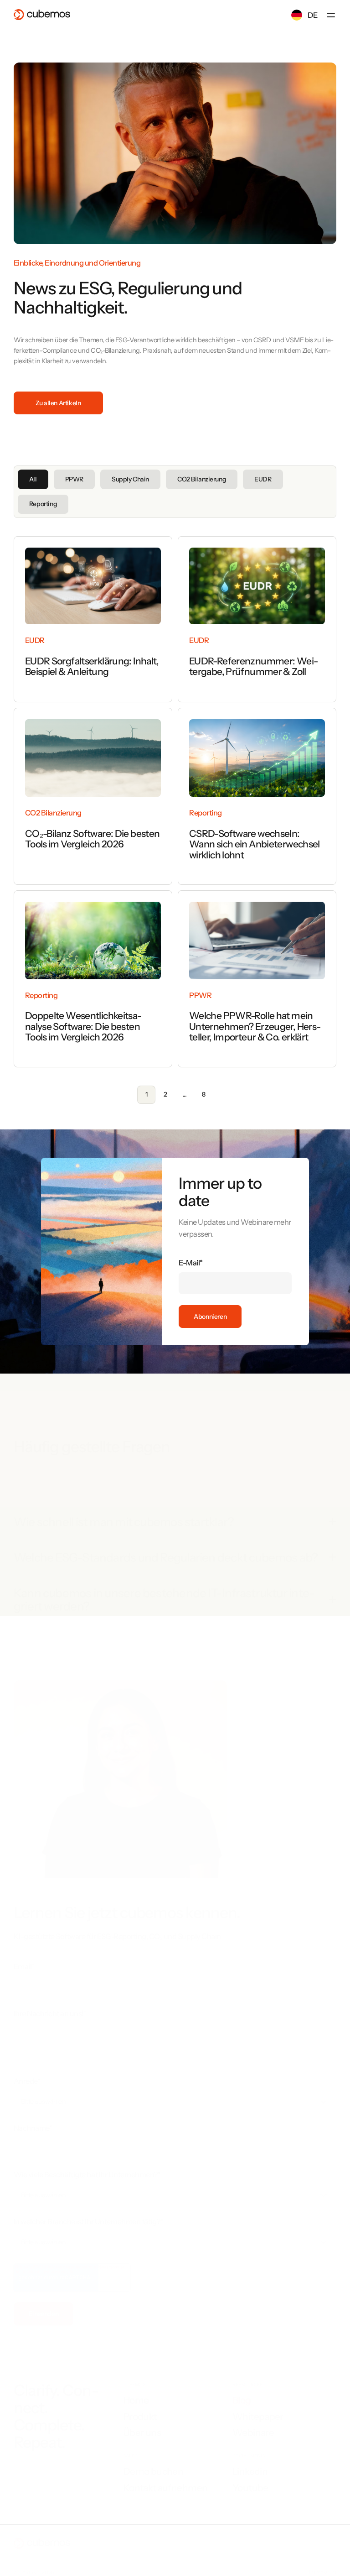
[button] (331, 15)
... (185, 1094)
